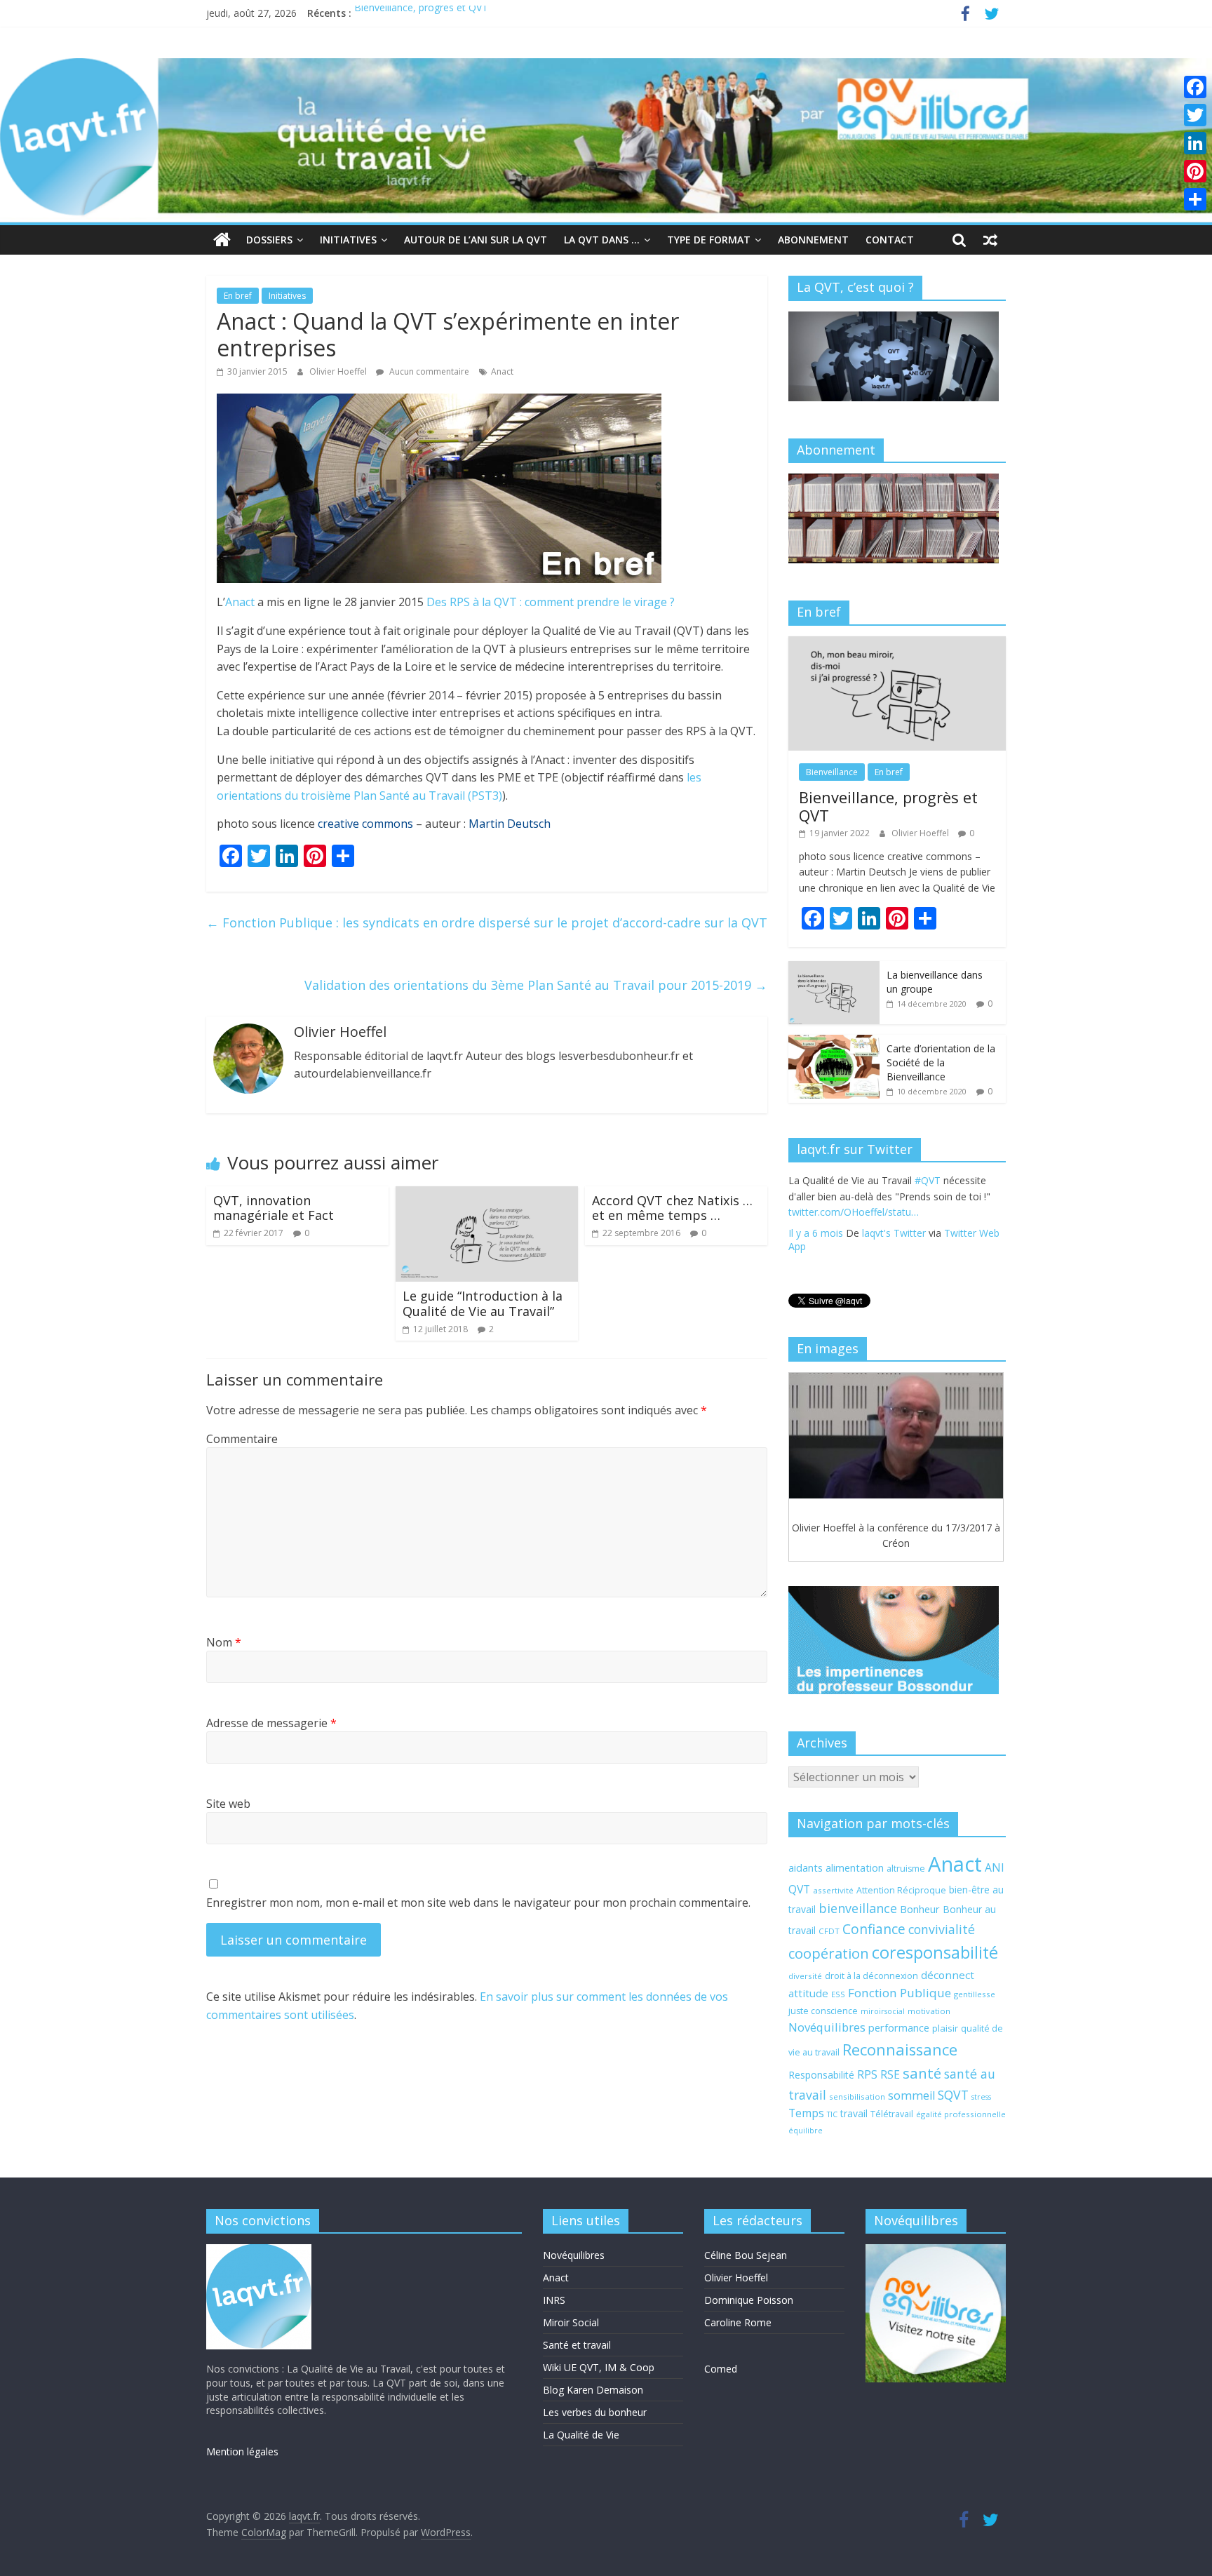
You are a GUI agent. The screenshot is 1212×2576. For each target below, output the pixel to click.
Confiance (874, 1929)
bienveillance (858, 1908)
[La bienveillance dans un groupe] (834, 968)
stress (981, 2097)
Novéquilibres (827, 2027)
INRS (554, 2300)
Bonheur (920, 1909)
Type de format (709, 240)
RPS (867, 2074)
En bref (238, 296)
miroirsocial (883, 2011)
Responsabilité (821, 2075)
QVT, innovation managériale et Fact (274, 1208)
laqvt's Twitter (894, 1248)
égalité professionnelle (961, 2114)
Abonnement (813, 240)
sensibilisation (857, 2097)
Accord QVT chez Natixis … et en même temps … (672, 1208)
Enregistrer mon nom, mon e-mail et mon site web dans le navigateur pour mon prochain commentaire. (478, 1903)
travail (854, 2113)
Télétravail (892, 2114)
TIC (832, 2114)
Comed (721, 2369)
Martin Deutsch (510, 824)
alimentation (855, 1867)
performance (899, 2027)
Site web (228, 1804)
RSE (890, 2074)
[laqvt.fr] (606, 67)
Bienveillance (832, 772)
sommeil (911, 2095)
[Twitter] (1195, 115)
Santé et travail (577, 2345)
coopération (829, 1953)
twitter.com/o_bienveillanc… (916, 1227)
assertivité (833, 1890)
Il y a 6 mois (816, 1248)
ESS (838, 1994)
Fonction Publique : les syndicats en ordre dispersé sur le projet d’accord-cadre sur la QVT (487, 923)
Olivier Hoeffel (339, 371)
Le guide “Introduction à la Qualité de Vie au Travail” (483, 1303)
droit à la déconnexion (871, 1976)
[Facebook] (1195, 87)
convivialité (942, 1929)
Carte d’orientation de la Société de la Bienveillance (941, 1062)
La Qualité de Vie (581, 2435)
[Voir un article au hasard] (990, 240)
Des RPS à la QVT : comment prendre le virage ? (551, 602)
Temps (806, 2113)
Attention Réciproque (901, 1890)
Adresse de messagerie (271, 1723)
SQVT (953, 2095)
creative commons (365, 824)
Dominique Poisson (749, 2300)
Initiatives (348, 240)
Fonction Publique (900, 1993)
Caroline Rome (738, 2322)
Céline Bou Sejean (746, 2255)
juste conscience (823, 2011)
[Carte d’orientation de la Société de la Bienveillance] (834, 1042)
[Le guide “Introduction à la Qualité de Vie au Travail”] (487, 1195)
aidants (806, 1867)
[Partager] (1195, 199)
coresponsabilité (935, 1952)
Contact (890, 240)
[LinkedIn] (1195, 143)
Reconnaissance (900, 2050)
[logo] (259, 2251)
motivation (929, 2011)
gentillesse (975, 1994)
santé (922, 2073)
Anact (502, 371)
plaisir (945, 2028)
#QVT (801, 1212)
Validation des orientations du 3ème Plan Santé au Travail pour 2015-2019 (536, 985)
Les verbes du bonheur (595, 2412)
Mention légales (242, 2451)
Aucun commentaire (428, 371)
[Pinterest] (1195, 171)
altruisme (906, 1869)
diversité (805, 1976)
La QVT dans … (602, 240)
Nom (224, 1642)
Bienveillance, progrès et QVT (421, 13)
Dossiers (269, 240)
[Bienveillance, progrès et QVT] (897, 644)
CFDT (829, 1931)
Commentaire (242, 1439)
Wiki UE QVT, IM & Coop (599, 2367)
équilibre (806, 2131)
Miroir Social (571, 2322)
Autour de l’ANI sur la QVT (476, 240)
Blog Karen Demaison (593, 2390)
